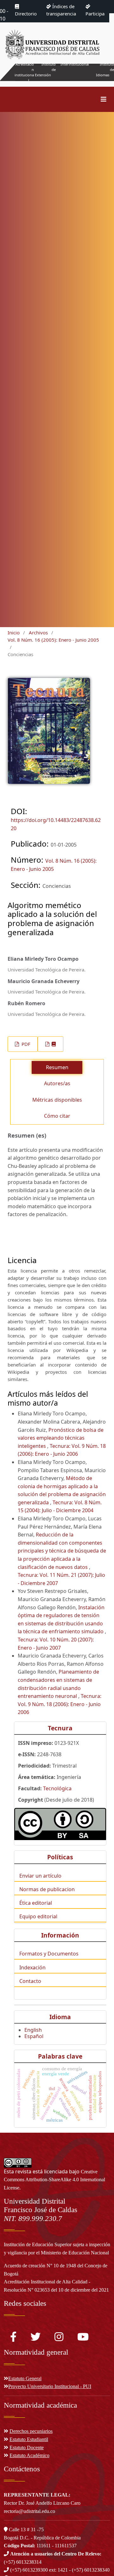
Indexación (32, 1967)
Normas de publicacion (47, 1889)
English (33, 2030)
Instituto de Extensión (45, 70)
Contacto (30, 1981)
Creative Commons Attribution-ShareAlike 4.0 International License (54, 2180)
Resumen (57, 1067)
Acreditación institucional (24, 72)
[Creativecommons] (60, 1824)
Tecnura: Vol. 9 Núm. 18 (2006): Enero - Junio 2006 (60, 1704)
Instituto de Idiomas (105, 70)
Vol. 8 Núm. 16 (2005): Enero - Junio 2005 (53, 640)
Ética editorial (36, 1903)
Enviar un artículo (40, 1876)
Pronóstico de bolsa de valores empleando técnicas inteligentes (61, 1438)
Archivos (38, 632)
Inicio (14, 632)
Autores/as (57, 1083)
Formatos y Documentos (49, 1954)
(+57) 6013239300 (29, 2570)
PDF (25, 1044)
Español (34, 2036)
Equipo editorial (38, 1916)
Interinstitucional (75, 64)
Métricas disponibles (57, 1100)
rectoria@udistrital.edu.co (29, 2511)
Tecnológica (57, 1788)
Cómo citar (57, 1116)
